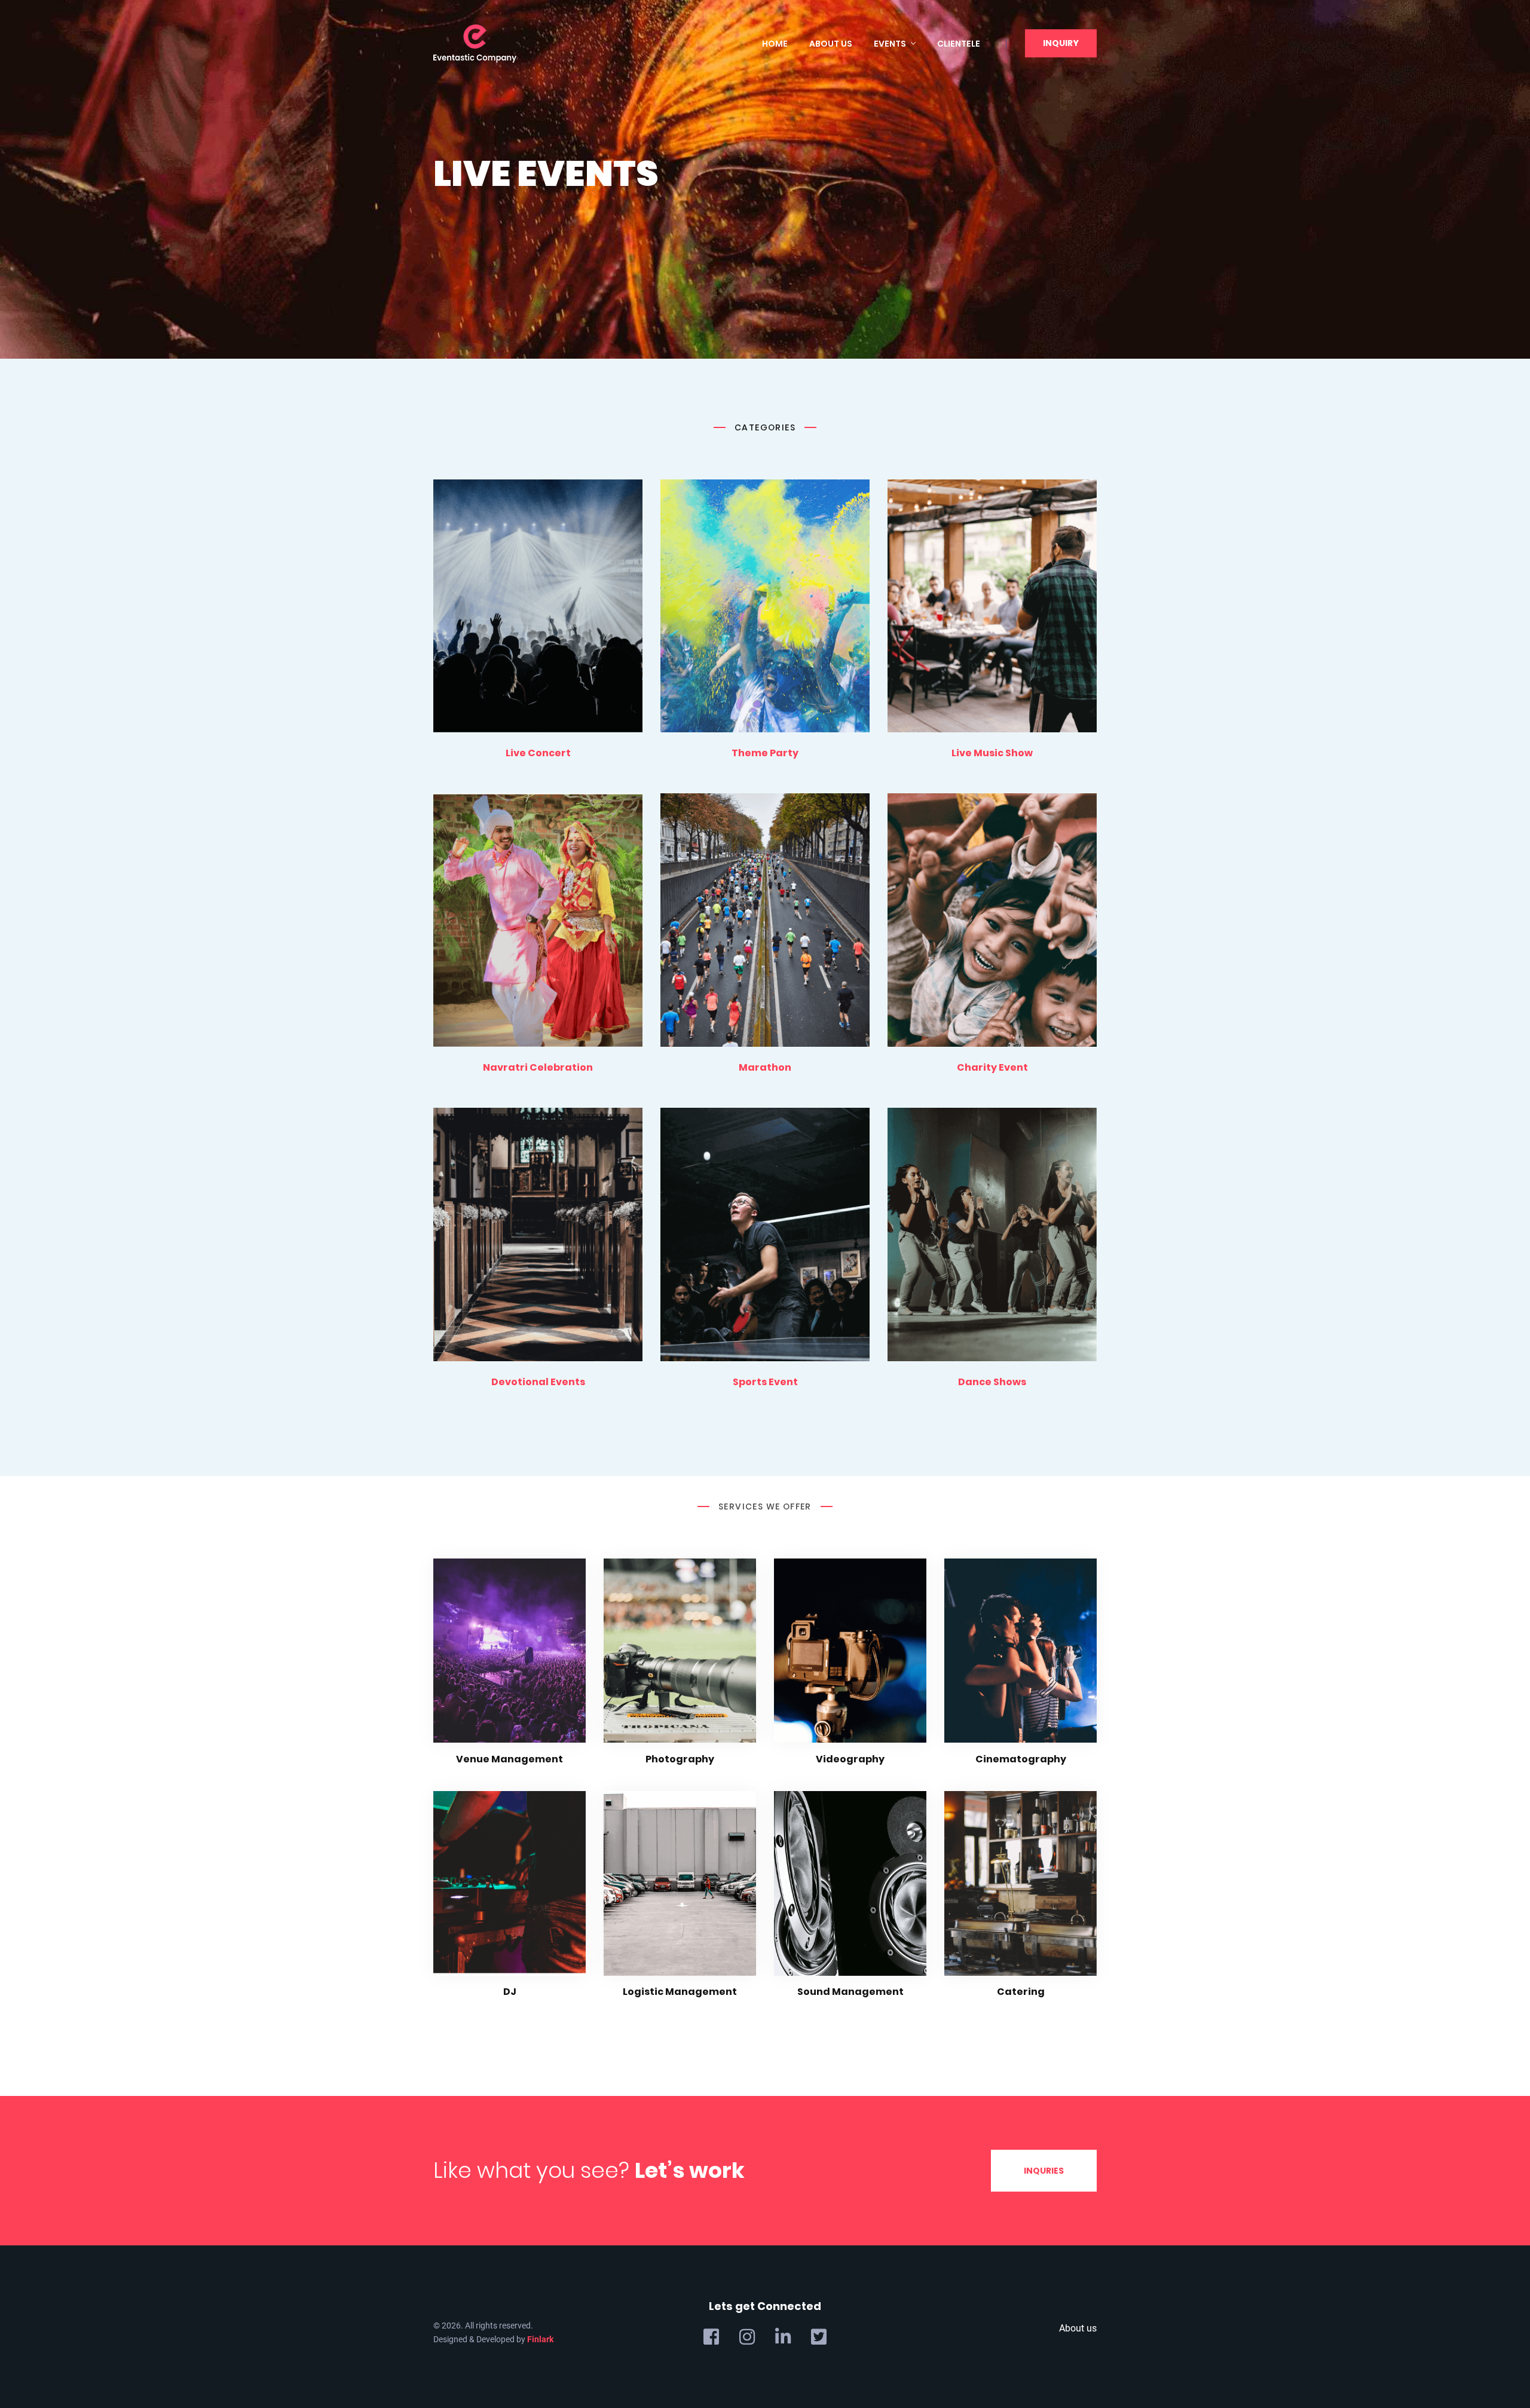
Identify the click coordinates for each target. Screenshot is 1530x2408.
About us (831, 44)
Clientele (959, 44)
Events (890, 44)
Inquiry (1061, 43)
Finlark (540, 2339)
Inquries (1044, 2171)
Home (775, 44)
